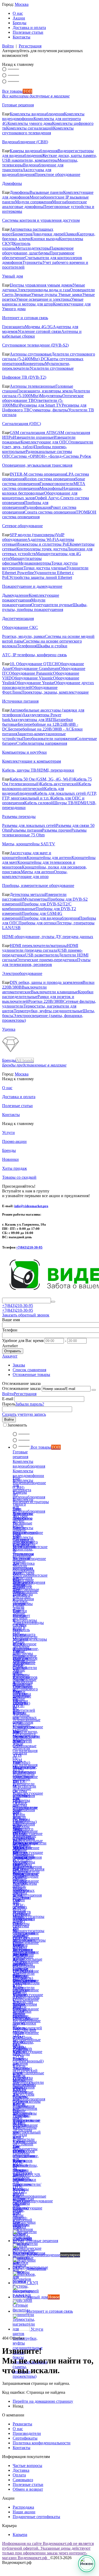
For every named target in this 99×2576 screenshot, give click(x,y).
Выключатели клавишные (54, 992)
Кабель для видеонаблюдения (33, 791)
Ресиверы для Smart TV (41, 405)
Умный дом (13, 276)
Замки (71, 234)
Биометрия (22, 234)
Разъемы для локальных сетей (29, 825)
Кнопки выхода (45, 239)
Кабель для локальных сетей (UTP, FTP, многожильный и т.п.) (49, 796)
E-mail (8, 1399)
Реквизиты (22, 2424)
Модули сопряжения (34, 202)
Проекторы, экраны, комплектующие (55, 692)
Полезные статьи (28, 32)
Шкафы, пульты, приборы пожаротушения (45, 607)
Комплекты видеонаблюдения (37, 114)
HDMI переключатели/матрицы (38, 946)
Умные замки (70, 295)
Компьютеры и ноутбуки (24, 752)
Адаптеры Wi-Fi (42, 539)
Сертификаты (25, 2438)
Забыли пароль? (30, 1404)
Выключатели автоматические (24, 990)
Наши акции (24, 2512)
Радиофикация (37, 507)
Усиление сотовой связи (39, 331)
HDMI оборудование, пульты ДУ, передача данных (48, 937)
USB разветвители (42, 955)
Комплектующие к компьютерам (32, 761)
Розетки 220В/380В (46, 1001)
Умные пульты (45, 295)
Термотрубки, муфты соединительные (48, 1011)
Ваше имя (11, 1320)
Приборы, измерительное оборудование (38, 885)
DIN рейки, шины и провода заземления (46, 982)
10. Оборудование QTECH (34, 664)
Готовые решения (18, 105)
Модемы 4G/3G (39, 327)
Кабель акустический (59, 784)
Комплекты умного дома (30, 123)
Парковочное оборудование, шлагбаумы (38, 251)
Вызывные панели (46, 192)
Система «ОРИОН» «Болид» (37, 456)
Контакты (22, 37)
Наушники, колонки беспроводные (42, 491)
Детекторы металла (27, 894)
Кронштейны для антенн (49, 858)
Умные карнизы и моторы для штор (43, 302)
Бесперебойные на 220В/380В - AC (40, 729)
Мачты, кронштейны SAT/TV (29, 844)
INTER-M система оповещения (38, 474)
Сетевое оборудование (22, 526)
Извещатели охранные (33, 437)
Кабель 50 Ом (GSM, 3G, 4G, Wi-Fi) (42, 779)
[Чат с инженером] (87, 2564)
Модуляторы (51, 396)
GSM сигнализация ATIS (32, 433)
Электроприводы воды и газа (43, 290)
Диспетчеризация (18, 618)
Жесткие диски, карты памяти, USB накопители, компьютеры (49, 158)
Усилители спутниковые (52, 368)
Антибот (10, 1346)
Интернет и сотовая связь (25, 318)
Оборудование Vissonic (32, 678)
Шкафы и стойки (52, 646)
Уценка (9, 1029)
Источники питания (20, 701)
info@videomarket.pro (31, 1206)
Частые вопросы (27, 2466)
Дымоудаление (15, 595)
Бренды (20, 23)
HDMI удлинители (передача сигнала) (40, 948)
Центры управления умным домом (41, 285)
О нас (18, 13)
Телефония (27, 646)
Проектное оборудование (57, 174)
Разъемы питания (26, 830)
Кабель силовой (39, 803)
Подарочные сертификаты (36, 2517)
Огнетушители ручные (52, 605)
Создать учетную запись (24, 1414)
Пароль (9, 1404)
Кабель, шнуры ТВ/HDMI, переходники (38, 770)
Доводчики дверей (49, 234)
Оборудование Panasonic (31, 673)
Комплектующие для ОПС (44, 442)
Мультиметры (35, 899)
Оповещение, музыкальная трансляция (37, 465)
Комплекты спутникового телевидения (38, 130)
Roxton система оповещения (50, 479)
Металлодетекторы (33, 248)
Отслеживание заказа (21, 1388)
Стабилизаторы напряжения (42, 743)
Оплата (19, 2475)
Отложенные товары (31, 1375)
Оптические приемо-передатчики (47, 960)
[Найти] (53, 1302)
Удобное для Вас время (23, 1341)
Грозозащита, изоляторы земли (45, 391)
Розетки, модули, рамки (23, 636)
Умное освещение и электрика (44, 299)
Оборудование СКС (20, 627)
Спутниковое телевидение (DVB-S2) (35, 345)
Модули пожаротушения (24, 602)
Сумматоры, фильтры (49, 410)
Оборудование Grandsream (35, 668)
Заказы (19, 1365)
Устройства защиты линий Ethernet (41, 577)
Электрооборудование (22, 973)
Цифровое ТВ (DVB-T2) (24, 377)
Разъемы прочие (57, 830)
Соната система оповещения (50, 512)
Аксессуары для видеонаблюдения (27, 172)
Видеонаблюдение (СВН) (25, 142)
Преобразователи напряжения (49, 739)
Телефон (10, 1330)
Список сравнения (29, 1370)
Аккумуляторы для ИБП (32, 720)
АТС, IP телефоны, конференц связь (34, 655)
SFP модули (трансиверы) (33, 535)
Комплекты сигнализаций (30, 128)
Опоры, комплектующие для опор (35, 874)
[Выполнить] (94, 1390)
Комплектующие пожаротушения (31, 598)
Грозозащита (13, 327)
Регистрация (30, 46)
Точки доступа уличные (45, 568)
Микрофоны (51, 488)
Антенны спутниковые (31, 354)
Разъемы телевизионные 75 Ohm (44, 833)
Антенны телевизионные (33, 386)
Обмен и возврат (28, 2489)
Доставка (21, 2470)
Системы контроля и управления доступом (41, 220)
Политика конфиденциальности (42, 2443)
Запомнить (17, 1425)
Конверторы (34, 364)
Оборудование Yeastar (34, 683)
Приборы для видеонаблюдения (50, 918)
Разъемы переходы (19, 816)
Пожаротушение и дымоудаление (32, 586)
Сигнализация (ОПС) (22, 424)
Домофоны (12, 183)
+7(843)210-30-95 (29, 1247)
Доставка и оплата (29, 28)
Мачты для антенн (37, 872)
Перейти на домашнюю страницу (43, 2401)
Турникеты (32, 262)
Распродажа (23, 2507)
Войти (8, 46)
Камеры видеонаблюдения (34, 151)
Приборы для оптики (38, 923)
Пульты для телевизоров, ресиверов (46, 962)
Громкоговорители (56, 484)
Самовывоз (23, 2480)
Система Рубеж (77, 456)
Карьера (20, 2535)
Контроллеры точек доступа (42, 549)
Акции (19, 18)
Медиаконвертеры (35, 563)
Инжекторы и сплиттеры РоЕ (43, 544)
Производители (27, 2433)
